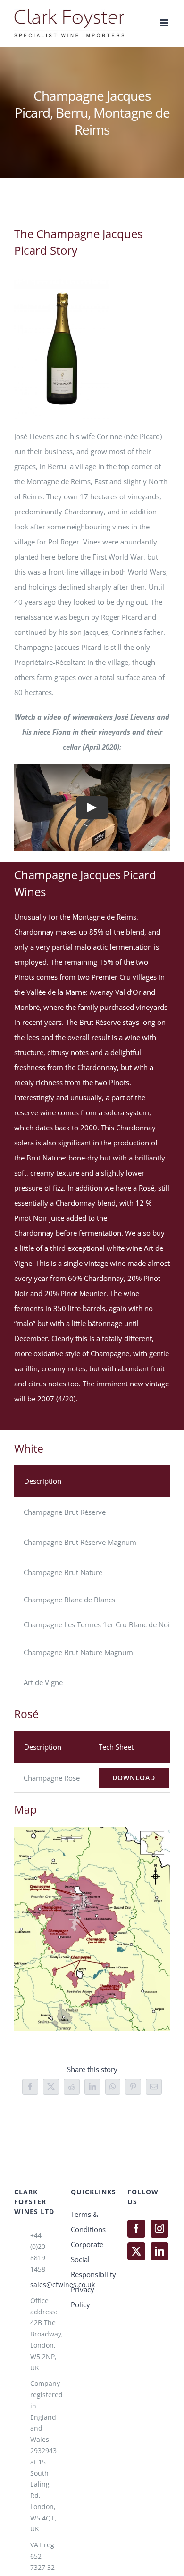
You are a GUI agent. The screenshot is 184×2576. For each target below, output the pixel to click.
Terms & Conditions (88, 2222)
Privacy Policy (83, 2297)
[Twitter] (136, 2251)
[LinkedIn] (159, 2251)
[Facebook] (136, 2229)
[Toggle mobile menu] (165, 23)
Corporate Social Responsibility (92, 2259)
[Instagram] (159, 2229)
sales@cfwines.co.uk (43, 2284)
